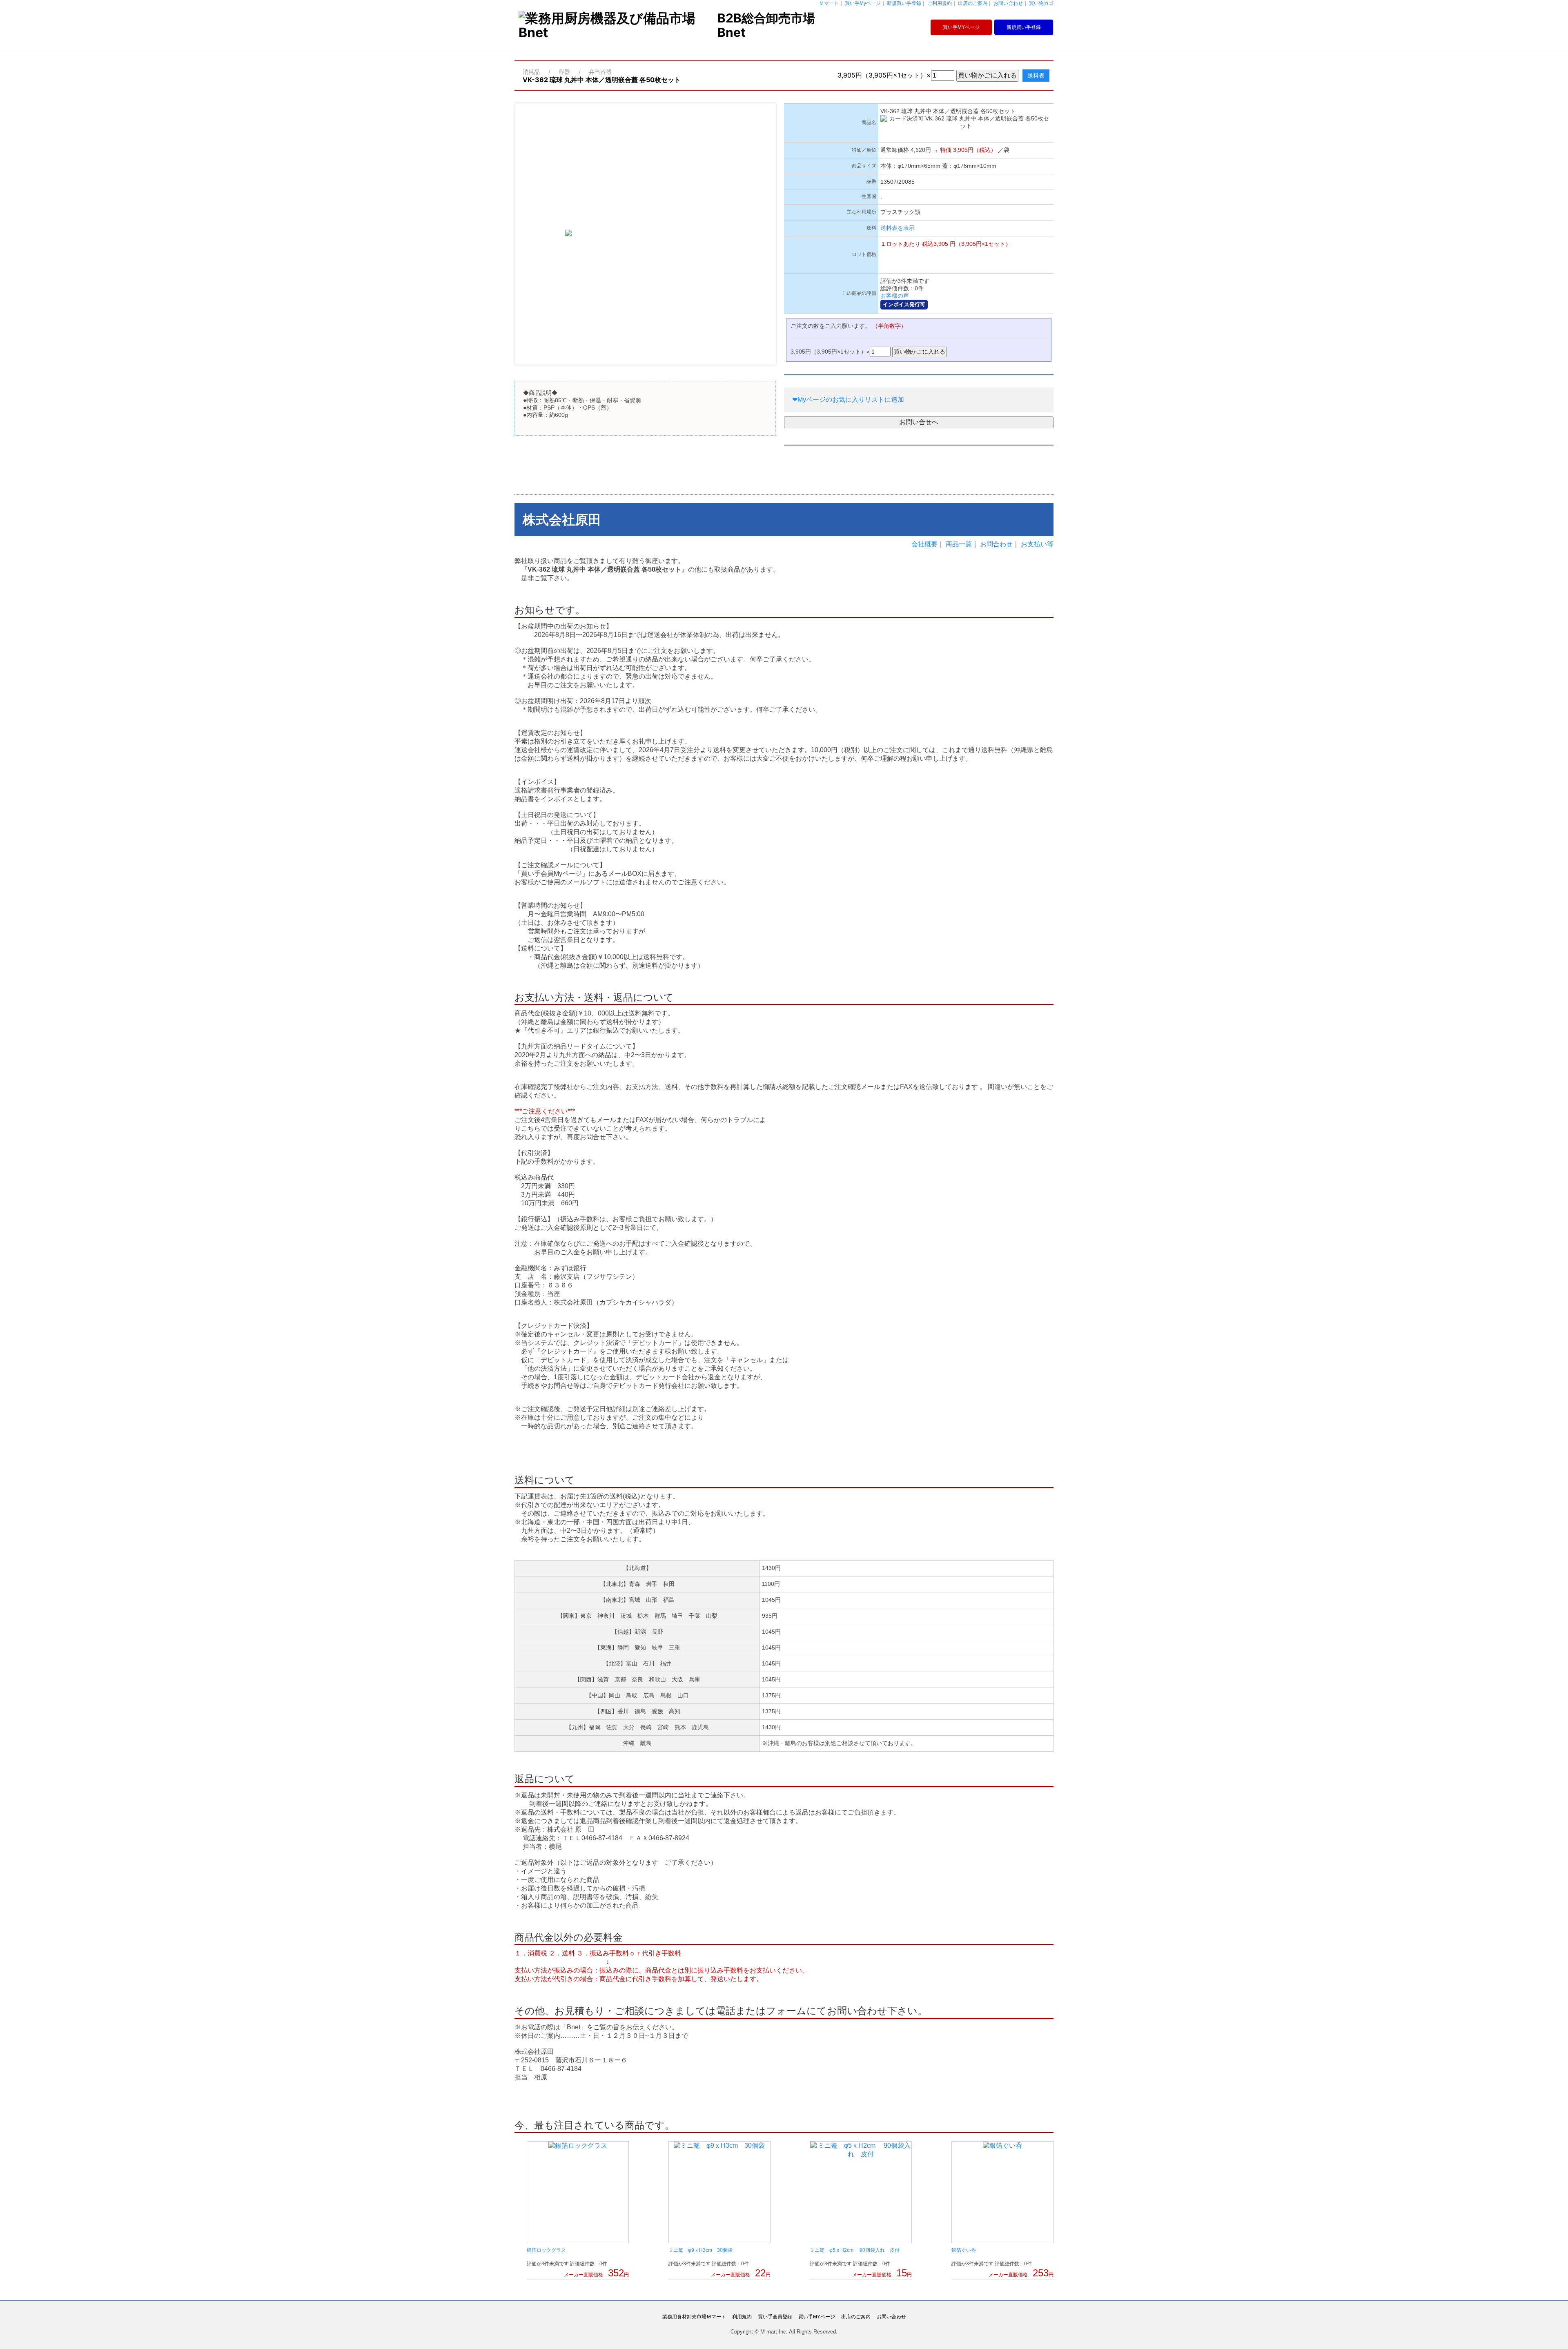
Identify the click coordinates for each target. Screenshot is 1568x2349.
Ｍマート (829, 3)
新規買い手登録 (904, 3)
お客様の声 (895, 296)
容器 (564, 72)
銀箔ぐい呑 (964, 2250)
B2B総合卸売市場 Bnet (766, 25)
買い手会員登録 (775, 2317)
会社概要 (924, 544)
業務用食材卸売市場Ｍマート (694, 2317)
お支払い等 (1037, 544)
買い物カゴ (1041, 3)
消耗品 (531, 72)
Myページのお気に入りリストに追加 (848, 400)
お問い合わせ (1008, 3)
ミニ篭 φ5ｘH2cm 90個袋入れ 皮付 (855, 2250)
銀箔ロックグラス (546, 2250)
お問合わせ (996, 544)
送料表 (1036, 76)
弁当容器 (600, 72)
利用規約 (742, 2317)
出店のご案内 (973, 3)
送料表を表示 (898, 228)
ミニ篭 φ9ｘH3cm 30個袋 (700, 2250)
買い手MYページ (961, 27)
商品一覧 (959, 544)
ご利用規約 (940, 3)
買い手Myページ (863, 3)
